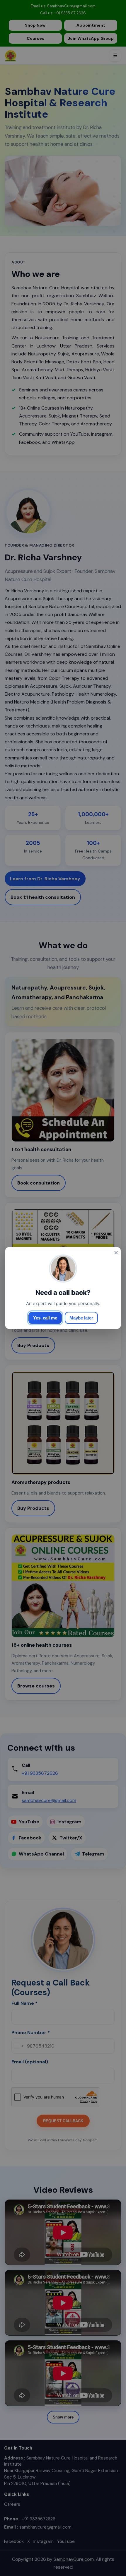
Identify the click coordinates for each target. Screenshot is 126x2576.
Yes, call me (45, 1318)
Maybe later (81, 1318)
